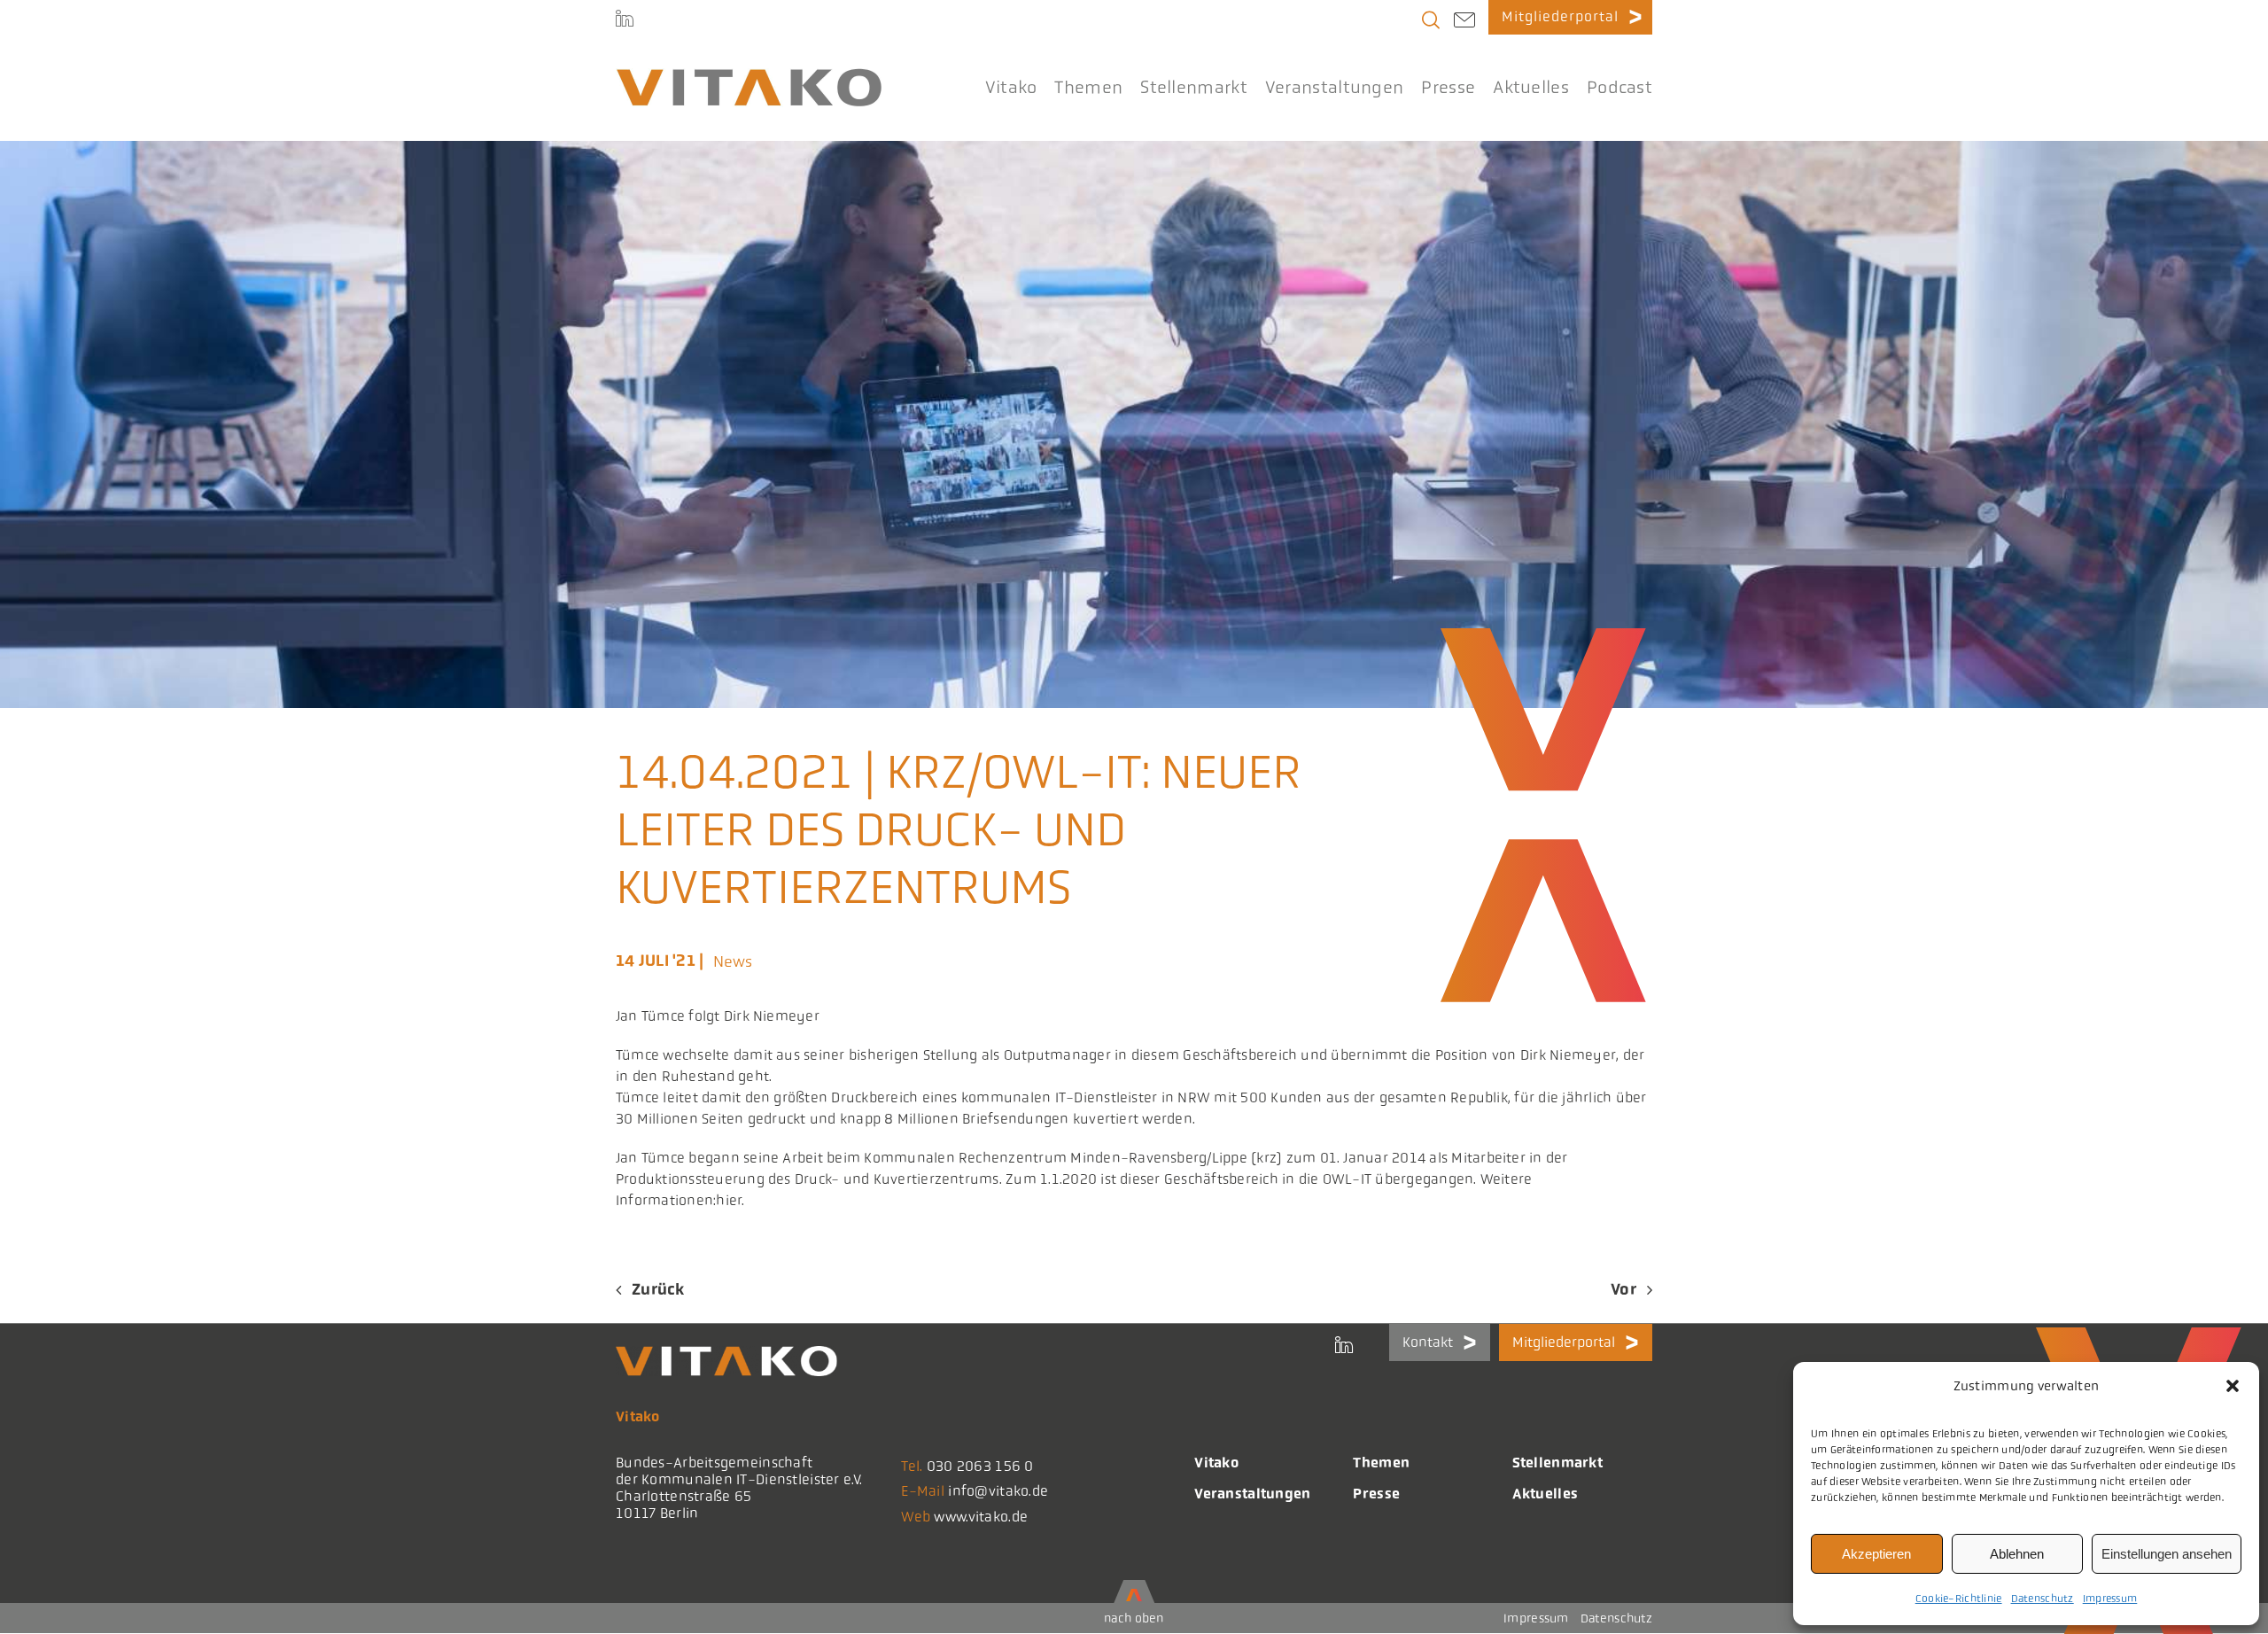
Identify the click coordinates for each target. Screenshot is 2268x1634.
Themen (1381, 1463)
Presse (1376, 1494)
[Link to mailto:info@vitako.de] (1464, 22)
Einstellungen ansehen (2167, 1554)
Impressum (2110, 1599)
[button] (2233, 1386)
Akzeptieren (1876, 1554)
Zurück (658, 1289)
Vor (1623, 1289)
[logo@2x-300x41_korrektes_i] (749, 76)
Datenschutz (2043, 1599)
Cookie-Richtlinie (1959, 1599)
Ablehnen (2017, 1554)
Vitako (1216, 1463)
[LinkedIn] (625, 18)
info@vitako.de (998, 1491)
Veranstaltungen (1252, 1494)
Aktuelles (1546, 1494)
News (733, 961)
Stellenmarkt (1557, 1463)
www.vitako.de (981, 1517)
